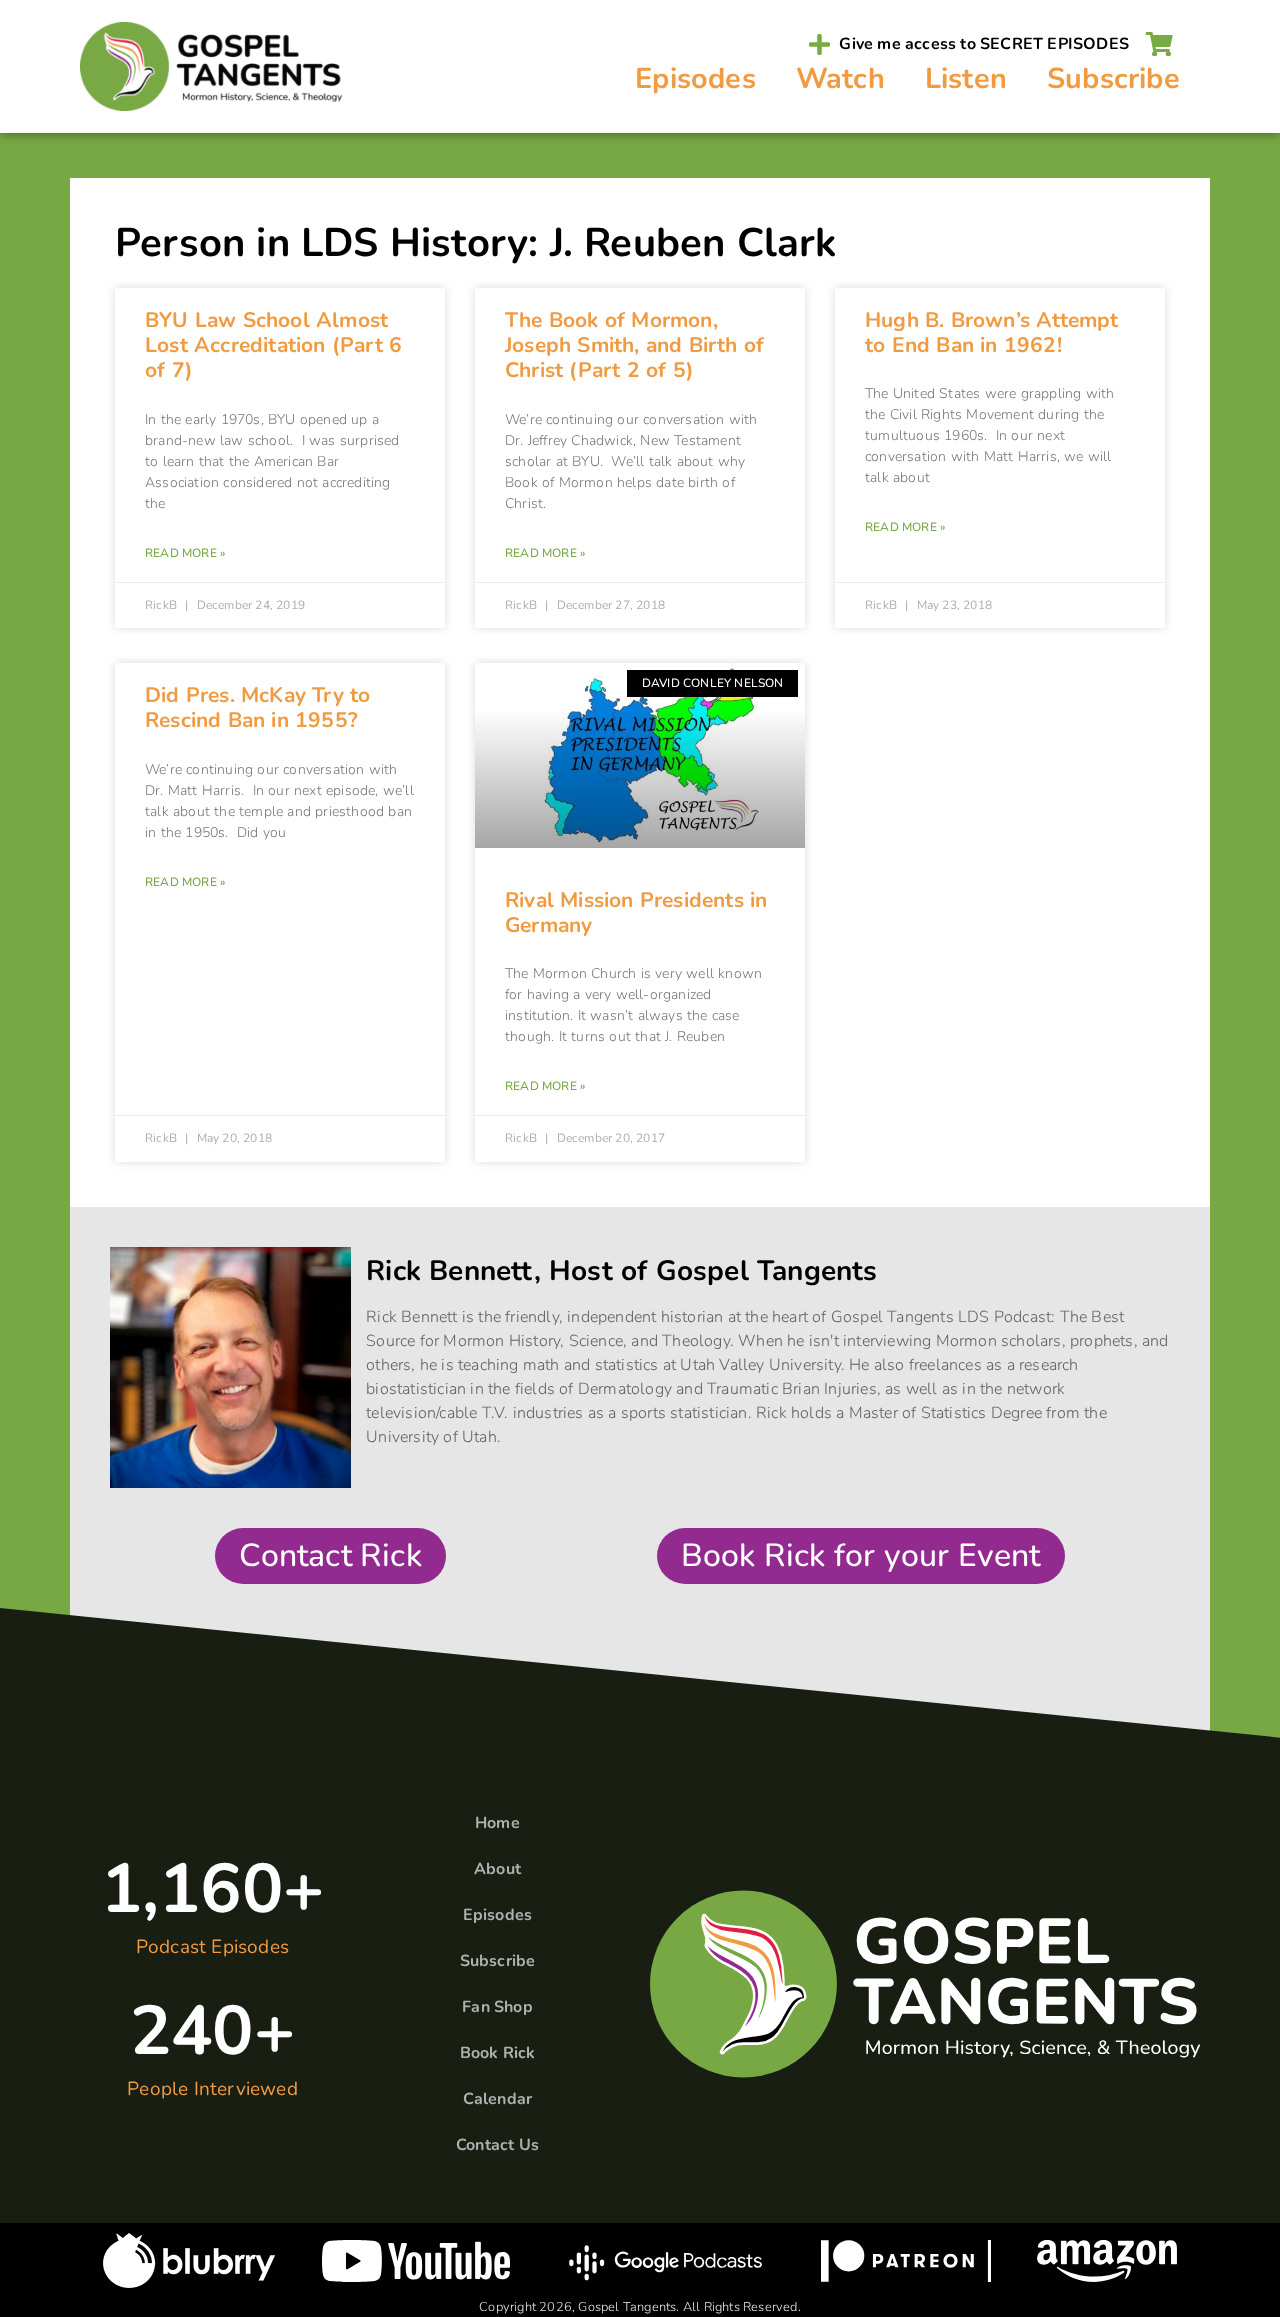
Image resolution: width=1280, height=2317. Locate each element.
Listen (966, 78)
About (497, 1869)
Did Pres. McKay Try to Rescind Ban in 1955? (257, 707)
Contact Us (497, 2145)
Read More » (185, 553)
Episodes (695, 78)
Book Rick (498, 2053)
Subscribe (1113, 78)
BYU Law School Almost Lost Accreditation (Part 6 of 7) (273, 345)
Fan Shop (497, 2007)
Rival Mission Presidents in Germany (636, 912)
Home (497, 1823)
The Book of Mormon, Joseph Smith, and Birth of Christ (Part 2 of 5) (634, 345)
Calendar (498, 2099)
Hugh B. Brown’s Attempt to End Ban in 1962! (992, 332)
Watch (840, 78)
